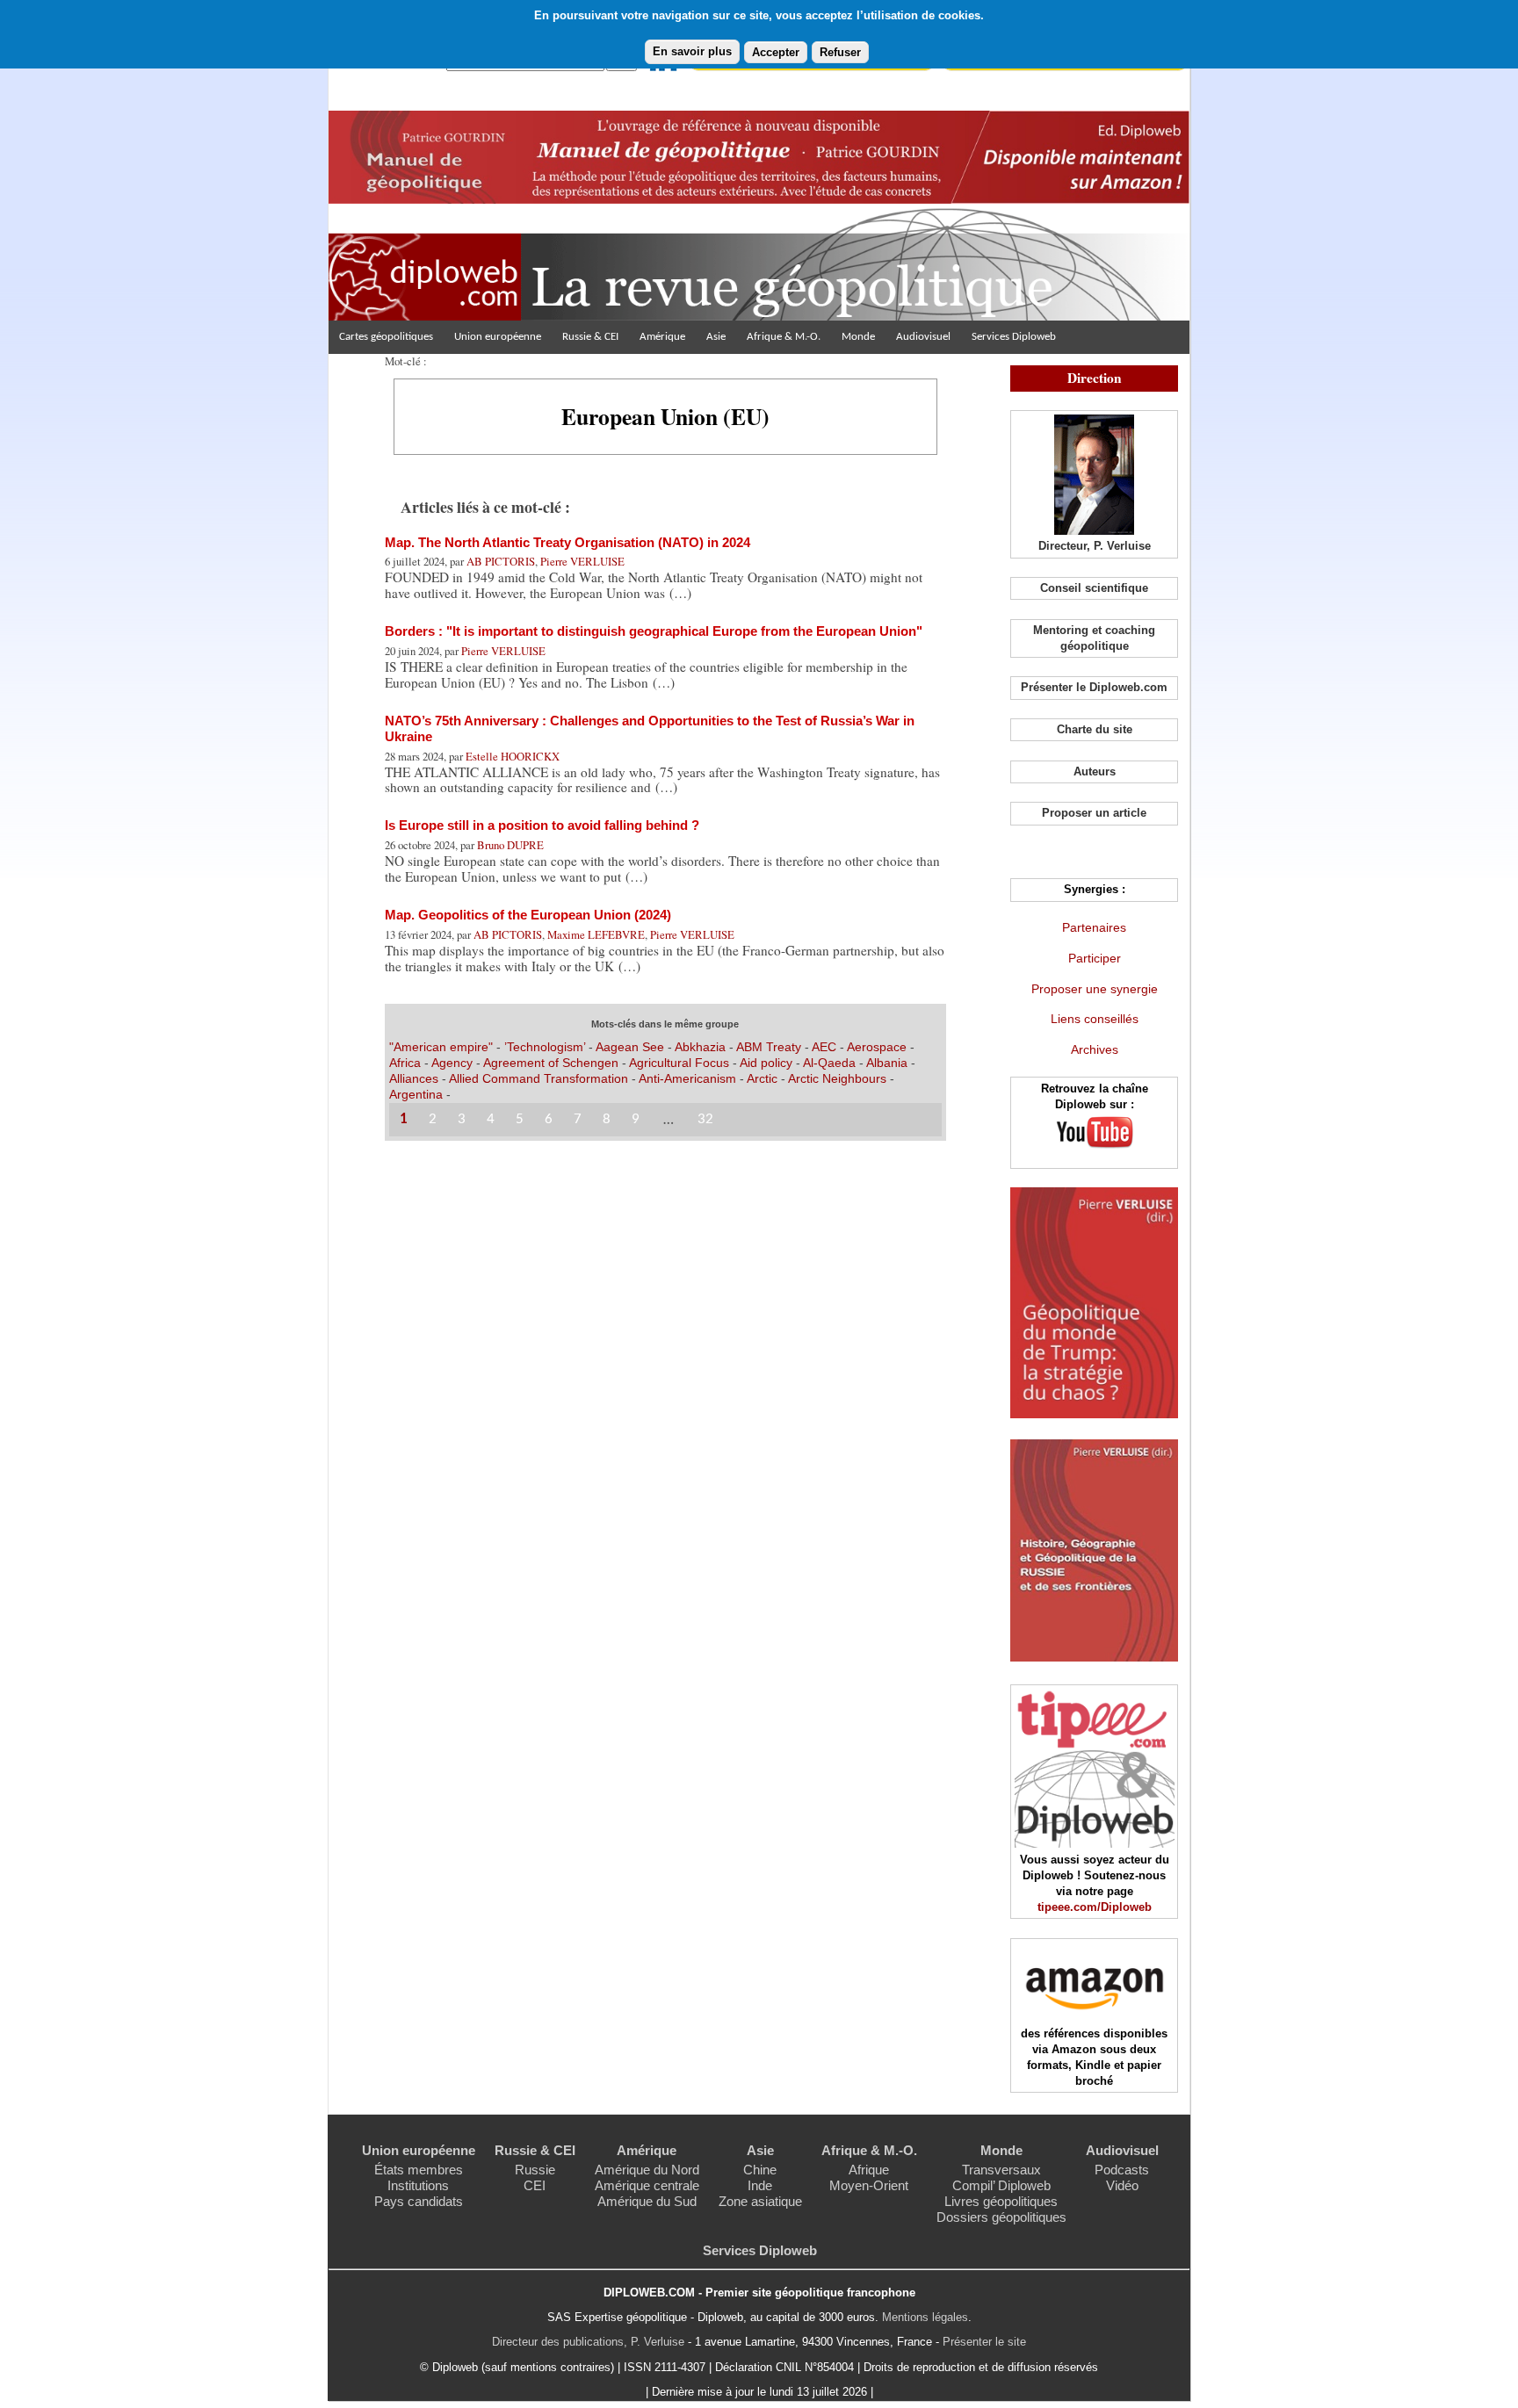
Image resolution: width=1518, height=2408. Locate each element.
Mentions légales (925, 2317)
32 (705, 1119)
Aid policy (766, 1063)
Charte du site (1095, 729)
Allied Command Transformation (539, 1078)
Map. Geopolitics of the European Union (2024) (528, 915)
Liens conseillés (1095, 1019)
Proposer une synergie (1095, 989)
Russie (535, 2170)
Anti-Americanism (687, 1078)
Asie (716, 337)
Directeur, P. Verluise (1095, 546)
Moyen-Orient (869, 2185)
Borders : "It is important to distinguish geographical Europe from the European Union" (654, 631)
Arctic (762, 1078)
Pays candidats (419, 2201)
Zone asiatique (760, 2201)
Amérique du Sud (647, 2201)
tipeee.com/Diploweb (1095, 1907)
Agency (452, 1063)
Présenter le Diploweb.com (1094, 687)
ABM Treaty (769, 1047)
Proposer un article (1094, 813)
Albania (887, 1063)
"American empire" (441, 1047)
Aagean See (630, 1047)
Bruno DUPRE (510, 845)
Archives (1095, 1049)
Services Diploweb (1014, 337)
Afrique (869, 2170)
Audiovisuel (923, 337)
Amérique (662, 337)
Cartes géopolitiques (386, 337)
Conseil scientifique (1094, 588)
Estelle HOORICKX (513, 756)
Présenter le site (984, 2342)
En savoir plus (692, 51)
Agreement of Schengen (551, 1063)
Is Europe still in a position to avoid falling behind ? (542, 825)
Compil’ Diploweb (1001, 2185)
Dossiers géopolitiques (1001, 2217)
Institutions (418, 2185)
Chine (760, 2170)
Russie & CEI (590, 337)
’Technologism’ (545, 1047)
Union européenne (498, 337)
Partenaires (1094, 927)
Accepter (776, 52)
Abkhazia (700, 1047)
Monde (858, 337)
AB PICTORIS (501, 561)
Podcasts (1122, 2170)
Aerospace (877, 1047)
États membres (419, 2170)
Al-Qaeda (829, 1063)
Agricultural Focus (681, 1063)
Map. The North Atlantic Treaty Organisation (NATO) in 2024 (567, 542)
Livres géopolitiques (1001, 2201)
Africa (405, 1063)
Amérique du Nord (647, 2170)
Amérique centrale (647, 2185)
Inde (760, 2185)
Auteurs (1095, 771)
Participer (1095, 958)
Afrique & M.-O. (784, 337)
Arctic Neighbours (837, 1078)
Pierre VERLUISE (582, 561)
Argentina (416, 1094)
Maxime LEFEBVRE (596, 934)
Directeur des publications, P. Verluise (588, 2342)
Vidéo (1122, 2185)
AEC (824, 1047)
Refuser (840, 52)
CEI (535, 2185)
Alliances (414, 1078)
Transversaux (1001, 2170)
